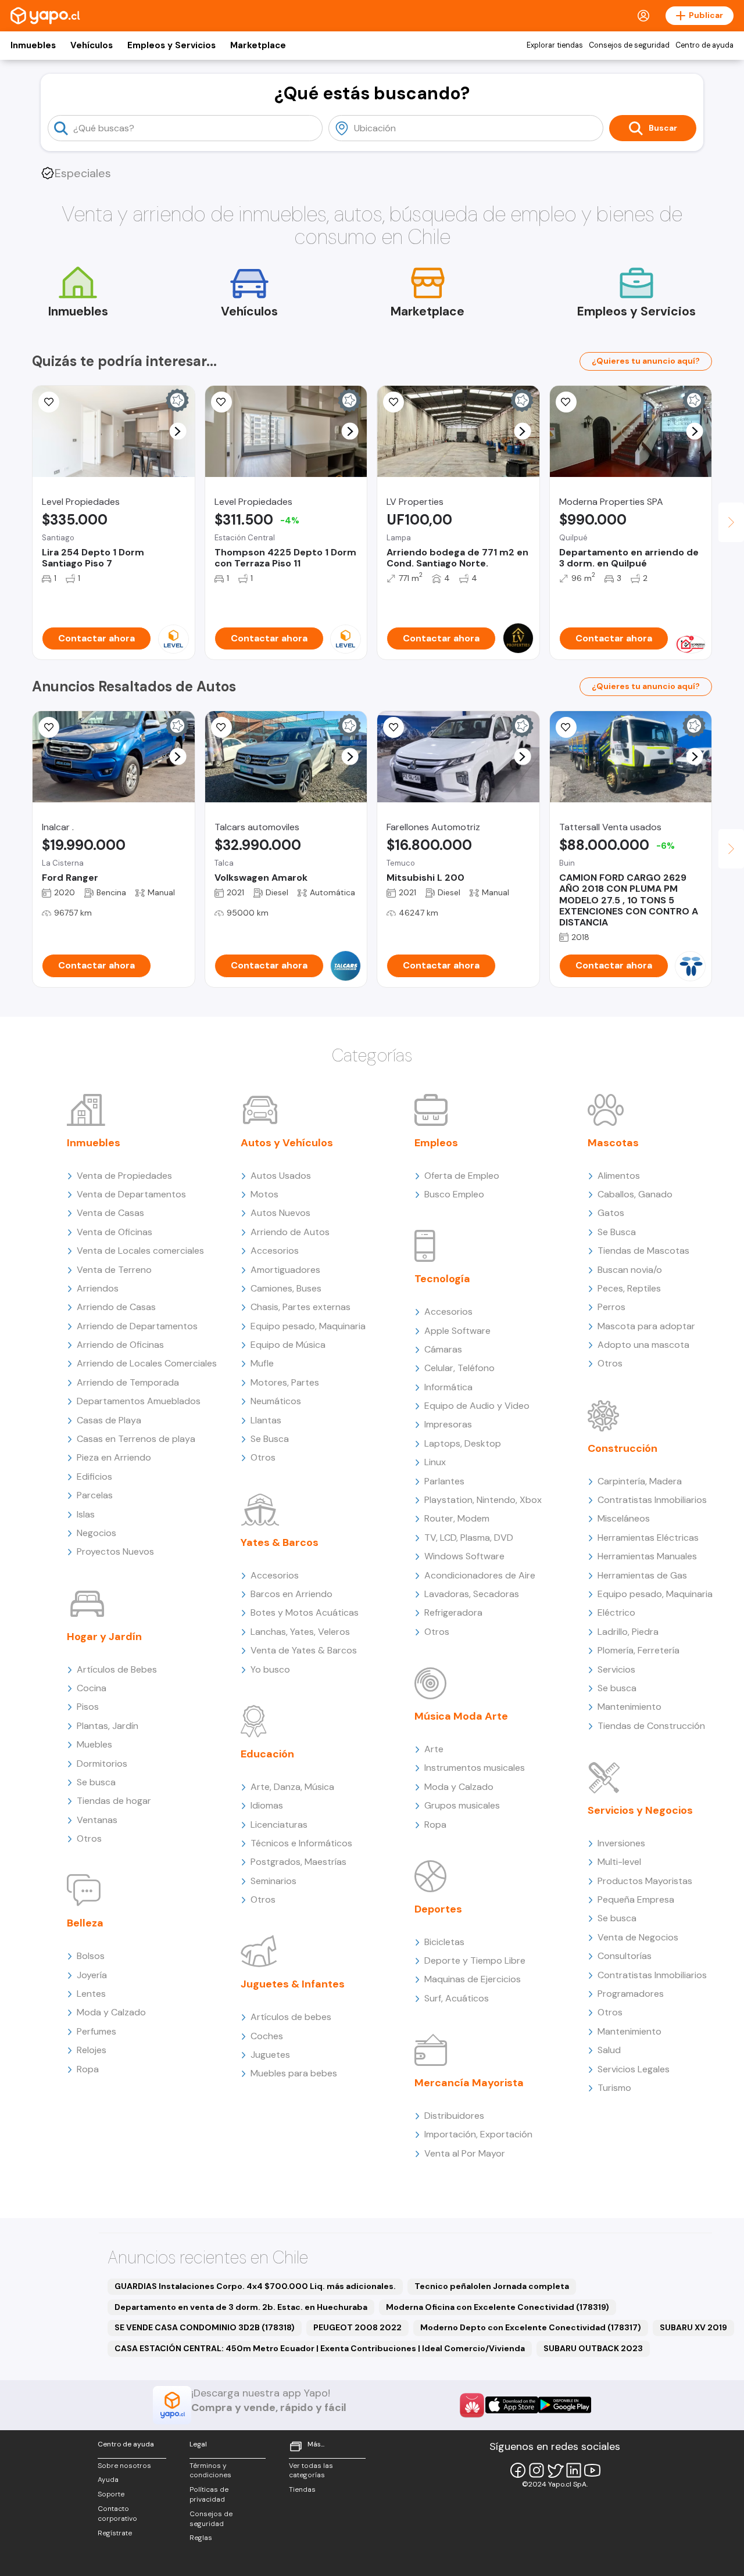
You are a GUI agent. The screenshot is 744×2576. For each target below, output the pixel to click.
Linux (435, 1462)
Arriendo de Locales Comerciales (147, 1363)
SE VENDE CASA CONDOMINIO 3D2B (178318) (205, 2327)
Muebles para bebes (294, 2073)
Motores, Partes (285, 1382)
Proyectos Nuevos (115, 1551)
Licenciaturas (279, 1825)
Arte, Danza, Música (292, 1787)
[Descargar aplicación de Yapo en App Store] (512, 2405)
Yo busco (270, 1669)
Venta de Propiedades (124, 1176)
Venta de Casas (110, 1213)
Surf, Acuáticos (457, 1998)
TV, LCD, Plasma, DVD (469, 1538)
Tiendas (302, 2489)
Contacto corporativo (117, 2514)
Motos (264, 1194)
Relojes (92, 2050)
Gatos (611, 1213)
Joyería (92, 1975)
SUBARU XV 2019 (693, 2327)
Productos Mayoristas (645, 1881)
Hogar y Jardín (104, 1637)
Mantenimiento (629, 1707)
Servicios (616, 1669)
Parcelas (95, 1495)
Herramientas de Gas (642, 1575)
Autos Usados (281, 1176)
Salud (609, 2050)
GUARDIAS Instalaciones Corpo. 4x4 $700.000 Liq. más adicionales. (255, 2286)
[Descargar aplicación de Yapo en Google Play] (565, 2405)
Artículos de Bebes (117, 1669)
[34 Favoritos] (49, 402)
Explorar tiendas (555, 45)
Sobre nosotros (124, 2466)
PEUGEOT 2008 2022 (357, 2327)
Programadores (631, 1994)
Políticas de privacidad (209, 2494)
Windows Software (464, 1556)
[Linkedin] (574, 2470)
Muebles (94, 1744)
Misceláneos (624, 1518)
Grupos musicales (462, 1805)
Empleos (436, 1143)
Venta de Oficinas (115, 1232)
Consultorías (625, 1956)
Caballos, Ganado (635, 1194)
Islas (86, 1514)
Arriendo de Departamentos (137, 1326)
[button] (178, 431)
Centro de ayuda (704, 45)
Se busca (96, 1782)
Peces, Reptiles (629, 1288)
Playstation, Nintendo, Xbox (483, 1500)
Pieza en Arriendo (114, 1457)
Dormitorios (102, 1764)
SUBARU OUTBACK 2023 (593, 2348)
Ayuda (108, 2480)
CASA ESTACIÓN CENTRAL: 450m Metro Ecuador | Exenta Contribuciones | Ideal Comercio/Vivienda (320, 2348)
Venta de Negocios (638, 1937)
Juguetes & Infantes (293, 1984)
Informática (448, 1387)
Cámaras (443, 1349)
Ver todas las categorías (311, 2471)
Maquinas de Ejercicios (473, 1979)
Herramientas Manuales (647, 1556)
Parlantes (444, 1481)
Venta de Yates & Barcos (304, 1650)
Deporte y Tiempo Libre (475, 1960)
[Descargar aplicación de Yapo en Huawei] (472, 2405)
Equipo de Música (288, 1345)
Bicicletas (444, 1942)
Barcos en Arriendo (291, 1594)
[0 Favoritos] (394, 402)
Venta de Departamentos (131, 1194)
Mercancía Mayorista (469, 2083)
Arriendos (98, 1288)
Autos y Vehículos (287, 1143)
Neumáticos (276, 1401)
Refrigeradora (453, 1612)
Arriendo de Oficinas (120, 1345)
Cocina (92, 1688)
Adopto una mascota (643, 1345)
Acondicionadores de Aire (480, 1575)
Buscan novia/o (630, 1270)
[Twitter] (555, 2470)
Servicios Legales (634, 2069)
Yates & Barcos (280, 1542)
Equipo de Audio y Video (477, 1406)
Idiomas (267, 1805)
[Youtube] (592, 2470)
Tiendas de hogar (114, 1801)
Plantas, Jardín (108, 1726)
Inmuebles (33, 45)
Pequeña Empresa (636, 1899)
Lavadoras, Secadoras (472, 1594)
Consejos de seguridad (629, 45)
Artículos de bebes (291, 2017)
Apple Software (457, 1331)
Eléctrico (616, 1612)
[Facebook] (518, 2470)
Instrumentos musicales (475, 1768)
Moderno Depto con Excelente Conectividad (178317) (531, 2327)
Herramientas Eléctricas (648, 1538)
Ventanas (97, 1820)
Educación (267, 1754)
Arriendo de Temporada (128, 1382)
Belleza (85, 1923)
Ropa (88, 2069)
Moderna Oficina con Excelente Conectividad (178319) (498, 2307)
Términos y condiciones (210, 2471)
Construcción (623, 1448)
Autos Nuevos (280, 1213)
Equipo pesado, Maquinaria (308, 1326)
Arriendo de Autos (290, 1232)
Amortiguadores (285, 1270)
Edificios (94, 1477)
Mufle (262, 1363)
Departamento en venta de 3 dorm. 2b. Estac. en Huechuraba (241, 2307)
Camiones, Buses (286, 1288)
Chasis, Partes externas (301, 1307)
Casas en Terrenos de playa (136, 1439)
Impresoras (448, 1424)
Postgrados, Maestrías (298, 1862)
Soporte (111, 2494)
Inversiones (621, 1843)
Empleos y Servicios (171, 45)
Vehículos (92, 45)
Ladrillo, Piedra (628, 1632)
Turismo (614, 2088)
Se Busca (270, 1439)
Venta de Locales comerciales (140, 1251)
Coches (267, 2036)
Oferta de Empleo (462, 1176)
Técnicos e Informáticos (301, 1843)
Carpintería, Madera (640, 1481)
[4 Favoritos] (566, 727)
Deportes (438, 1909)
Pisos (88, 1707)
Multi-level (619, 1862)
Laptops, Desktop (463, 1443)
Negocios (96, 1533)
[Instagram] (536, 2470)
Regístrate (115, 2533)
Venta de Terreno (114, 1270)
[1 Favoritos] (49, 727)
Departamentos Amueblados (139, 1401)
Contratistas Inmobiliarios (652, 1500)
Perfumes (96, 2031)
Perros (611, 1307)
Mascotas (613, 1143)
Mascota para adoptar (646, 1326)
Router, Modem (457, 1518)
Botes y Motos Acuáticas (305, 1612)
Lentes (91, 1994)
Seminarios (273, 1881)
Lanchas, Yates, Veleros (300, 1632)
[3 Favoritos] (221, 402)
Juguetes (270, 2055)
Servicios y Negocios (640, 1810)
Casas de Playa (109, 1420)
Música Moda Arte (461, 1716)
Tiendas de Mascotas (643, 1251)
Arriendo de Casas (116, 1307)
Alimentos (619, 1176)
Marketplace (258, 45)
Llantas (266, 1420)
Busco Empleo (454, 1194)
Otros (89, 1838)
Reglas (201, 2538)
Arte (434, 1749)
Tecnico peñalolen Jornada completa (492, 2286)
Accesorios (275, 1251)
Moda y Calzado (111, 2012)
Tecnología (442, 1279)
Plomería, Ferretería (639, 1650)
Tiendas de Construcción (651, 1726)
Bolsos (91, 1956)
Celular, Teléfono (459, 1368)
